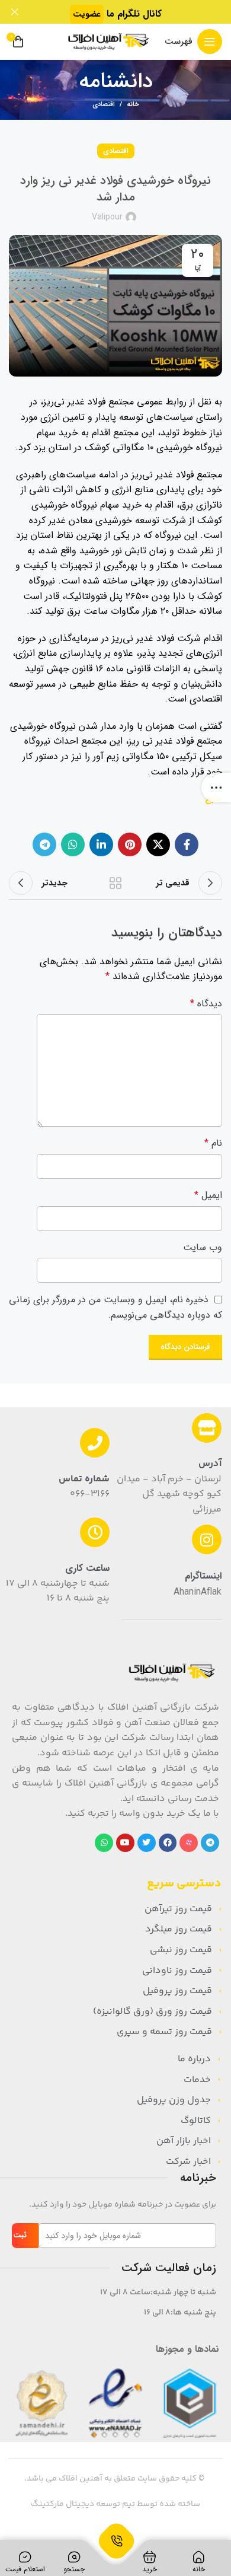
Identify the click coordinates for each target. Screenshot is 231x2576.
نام (213, 1143)
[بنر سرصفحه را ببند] (15, 12)
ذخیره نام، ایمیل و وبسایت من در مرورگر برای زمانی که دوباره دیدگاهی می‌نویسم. (115, 1307)
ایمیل (208, 1195)
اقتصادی (104, 105)
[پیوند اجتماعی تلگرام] (44, 844)
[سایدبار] (216, 788)
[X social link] (158, 844)
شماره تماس (84, 1479)
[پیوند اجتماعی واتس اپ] (73, 844)
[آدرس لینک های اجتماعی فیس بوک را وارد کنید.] (187, 844)
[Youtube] (125, 1843)
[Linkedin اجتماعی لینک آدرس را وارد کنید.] (101, 844)
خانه (133, 105)
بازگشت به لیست (115, 883)
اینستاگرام (203, 1576)
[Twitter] (147, 1843)
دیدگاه (206, 1004)
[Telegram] (210, 1843)
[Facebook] (168, 1843)
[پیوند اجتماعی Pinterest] (130, 844)
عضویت (87, 14)
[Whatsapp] (104, 1843)
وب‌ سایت (203, 1247)
